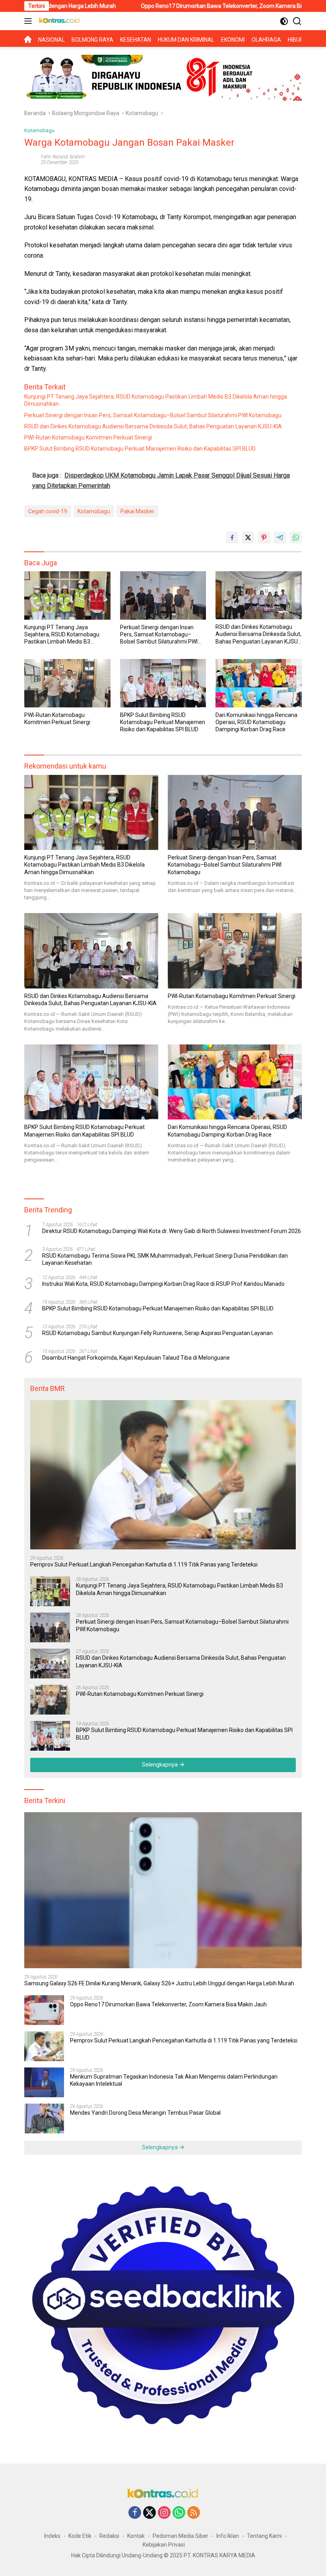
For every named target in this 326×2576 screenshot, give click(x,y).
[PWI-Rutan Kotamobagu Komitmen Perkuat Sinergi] (67, 683)
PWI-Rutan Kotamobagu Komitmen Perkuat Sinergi (88, 437)
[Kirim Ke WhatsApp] (296, 538)
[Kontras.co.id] (58, 21)
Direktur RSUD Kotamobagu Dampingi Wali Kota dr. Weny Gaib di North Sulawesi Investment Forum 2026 (172, 1231)
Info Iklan (228, 2536)
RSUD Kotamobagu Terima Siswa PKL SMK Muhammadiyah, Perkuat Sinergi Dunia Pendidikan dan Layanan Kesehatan (165, 1259)
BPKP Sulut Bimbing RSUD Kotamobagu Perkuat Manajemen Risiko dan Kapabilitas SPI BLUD (140, 449)
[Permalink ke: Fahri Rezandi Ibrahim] (31, 159)
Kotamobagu (39, 130)
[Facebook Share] (232, 538)
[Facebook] (135, 2513)
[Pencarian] (297, 21)
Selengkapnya (160, 1765)
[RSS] (194, 2513)
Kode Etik (80, 2536)
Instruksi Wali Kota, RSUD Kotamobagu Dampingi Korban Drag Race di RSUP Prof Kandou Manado (163, 1284)
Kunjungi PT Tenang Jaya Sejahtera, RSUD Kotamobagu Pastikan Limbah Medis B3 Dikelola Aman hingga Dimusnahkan (156, 400)
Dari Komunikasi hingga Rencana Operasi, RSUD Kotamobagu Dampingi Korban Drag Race (256, 722)
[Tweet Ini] (248, 538)
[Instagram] (164, 2513)
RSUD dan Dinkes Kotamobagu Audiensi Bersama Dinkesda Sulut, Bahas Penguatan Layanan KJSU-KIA (153, 426)
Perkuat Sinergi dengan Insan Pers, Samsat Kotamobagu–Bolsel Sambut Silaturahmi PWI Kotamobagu (153, 415)
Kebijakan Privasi (164, 2545)
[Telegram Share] (280, 538)
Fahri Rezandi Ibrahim (63, 157)
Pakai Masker (137, 511)
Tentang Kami (264, 2536)
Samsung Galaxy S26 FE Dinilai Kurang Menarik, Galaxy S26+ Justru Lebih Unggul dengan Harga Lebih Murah (159, 1983)
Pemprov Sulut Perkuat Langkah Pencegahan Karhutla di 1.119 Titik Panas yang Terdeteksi (144, 1564)
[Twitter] (149, 2513)
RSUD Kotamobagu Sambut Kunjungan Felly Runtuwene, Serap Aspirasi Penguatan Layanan (157, 1333)
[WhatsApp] (179, 2513)
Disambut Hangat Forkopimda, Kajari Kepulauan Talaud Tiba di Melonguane (136, 1358)
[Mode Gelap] (284, 21)
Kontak (136, 2536)
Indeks (52, 2536)
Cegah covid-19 (48, 511)
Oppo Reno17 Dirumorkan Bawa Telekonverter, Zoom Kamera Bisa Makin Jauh (175, 6)
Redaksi (109, 2536)
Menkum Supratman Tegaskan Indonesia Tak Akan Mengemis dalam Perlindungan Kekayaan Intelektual (174, 2080)
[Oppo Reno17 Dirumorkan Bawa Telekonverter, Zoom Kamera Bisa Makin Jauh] (44, 2010)
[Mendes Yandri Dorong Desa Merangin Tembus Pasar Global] (44, 2118)
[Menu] (30, 21)
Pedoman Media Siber (180, 2536)
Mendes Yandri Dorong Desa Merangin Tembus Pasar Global (145, 2113)
